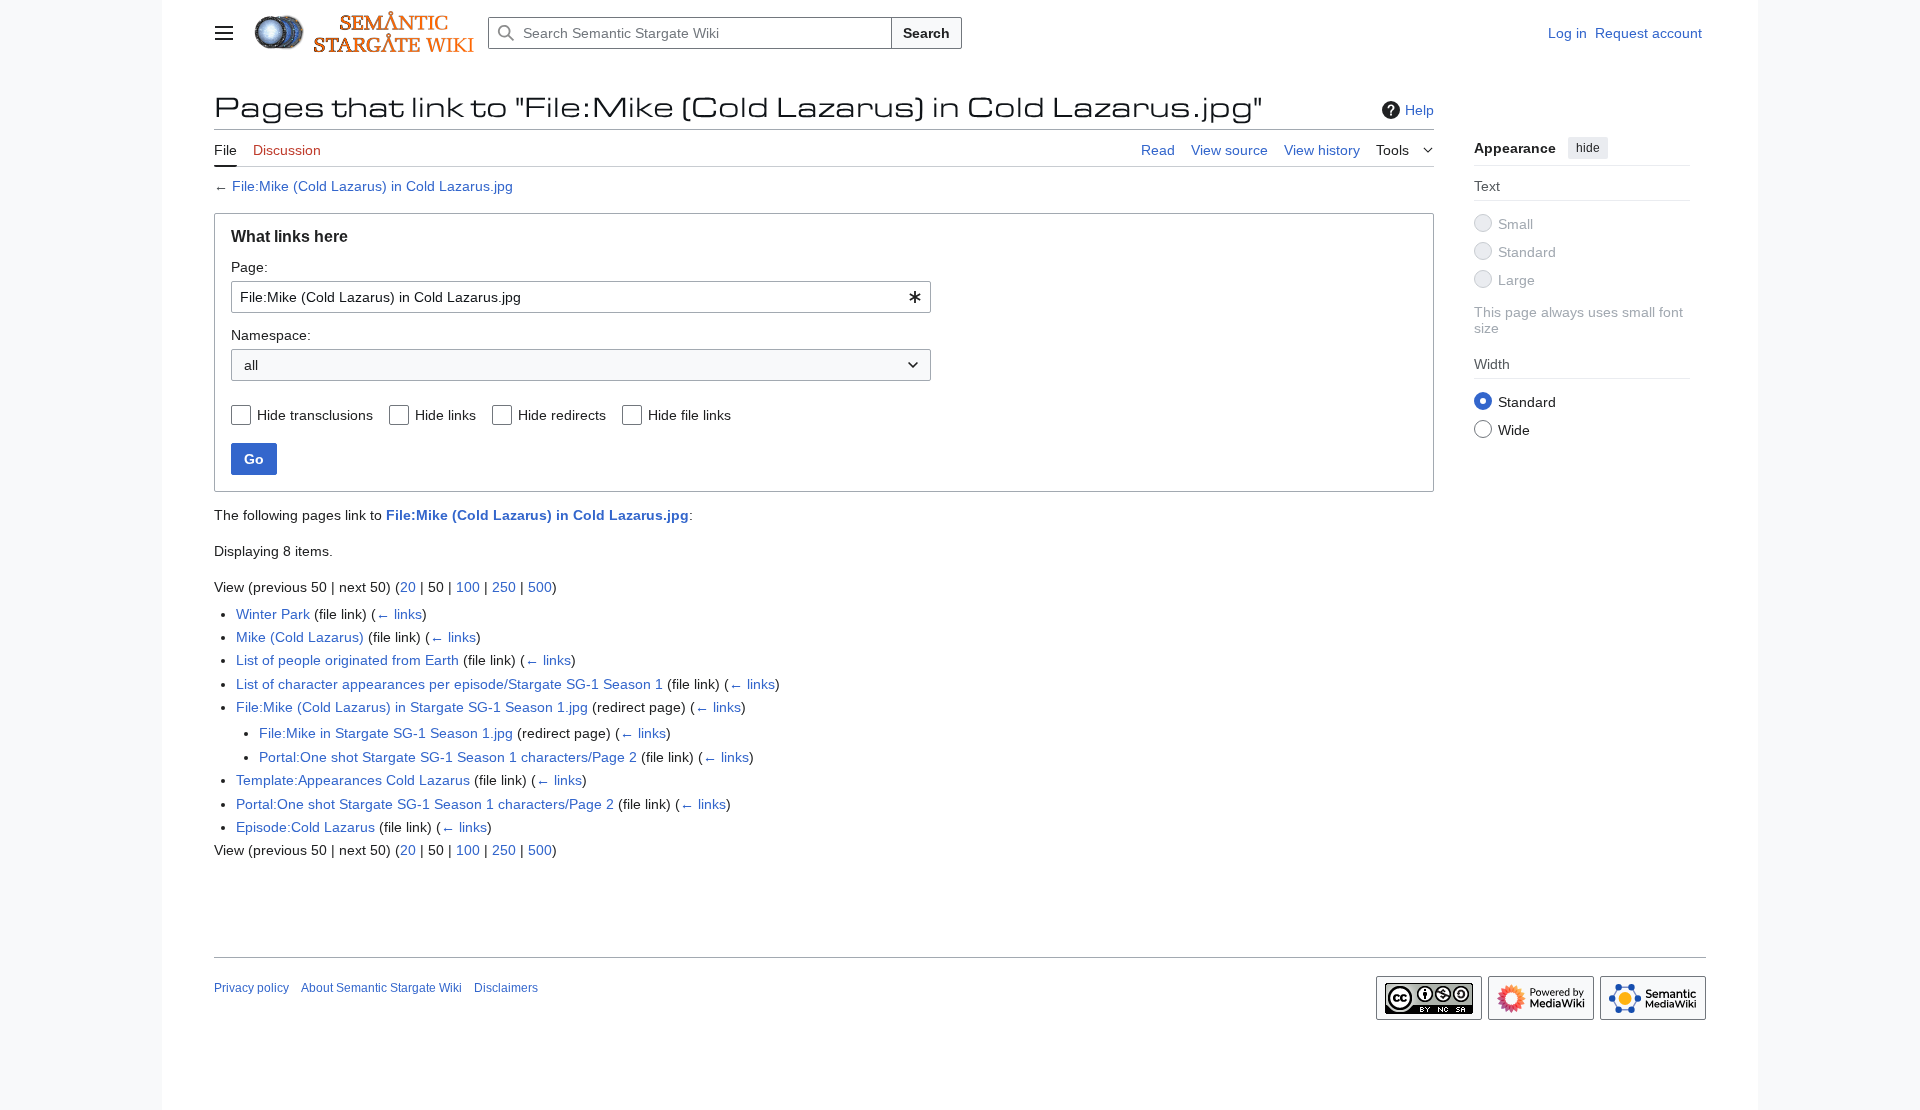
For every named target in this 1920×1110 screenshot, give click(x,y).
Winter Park (273, 614)
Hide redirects (562, 415)
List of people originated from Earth (347, 660)
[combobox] (581, 297)
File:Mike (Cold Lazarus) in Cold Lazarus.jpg (372, 186)
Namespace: (271, 335)
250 (504, 587)
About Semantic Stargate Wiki (381, 988)
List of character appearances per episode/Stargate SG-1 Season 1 (449, 684)
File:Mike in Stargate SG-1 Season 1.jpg (386, 733)
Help (1419, 110)
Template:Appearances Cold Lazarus (353, 780)
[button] (224, 33)
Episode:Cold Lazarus (305, 827)
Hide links (445, 415)
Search (926, 33)
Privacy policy (251, 988)
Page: (249, 267)
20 (408, 587)
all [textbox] (251, 365)
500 (540, 587)
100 (468, 587)
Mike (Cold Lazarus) (300, 637)
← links (399, 614)
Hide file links (689, 415)
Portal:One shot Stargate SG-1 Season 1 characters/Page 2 (448, 757)
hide (1588, 148)
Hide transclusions (315, 415)
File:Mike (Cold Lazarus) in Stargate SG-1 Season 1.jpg (412, 707)
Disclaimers (506, 988)
